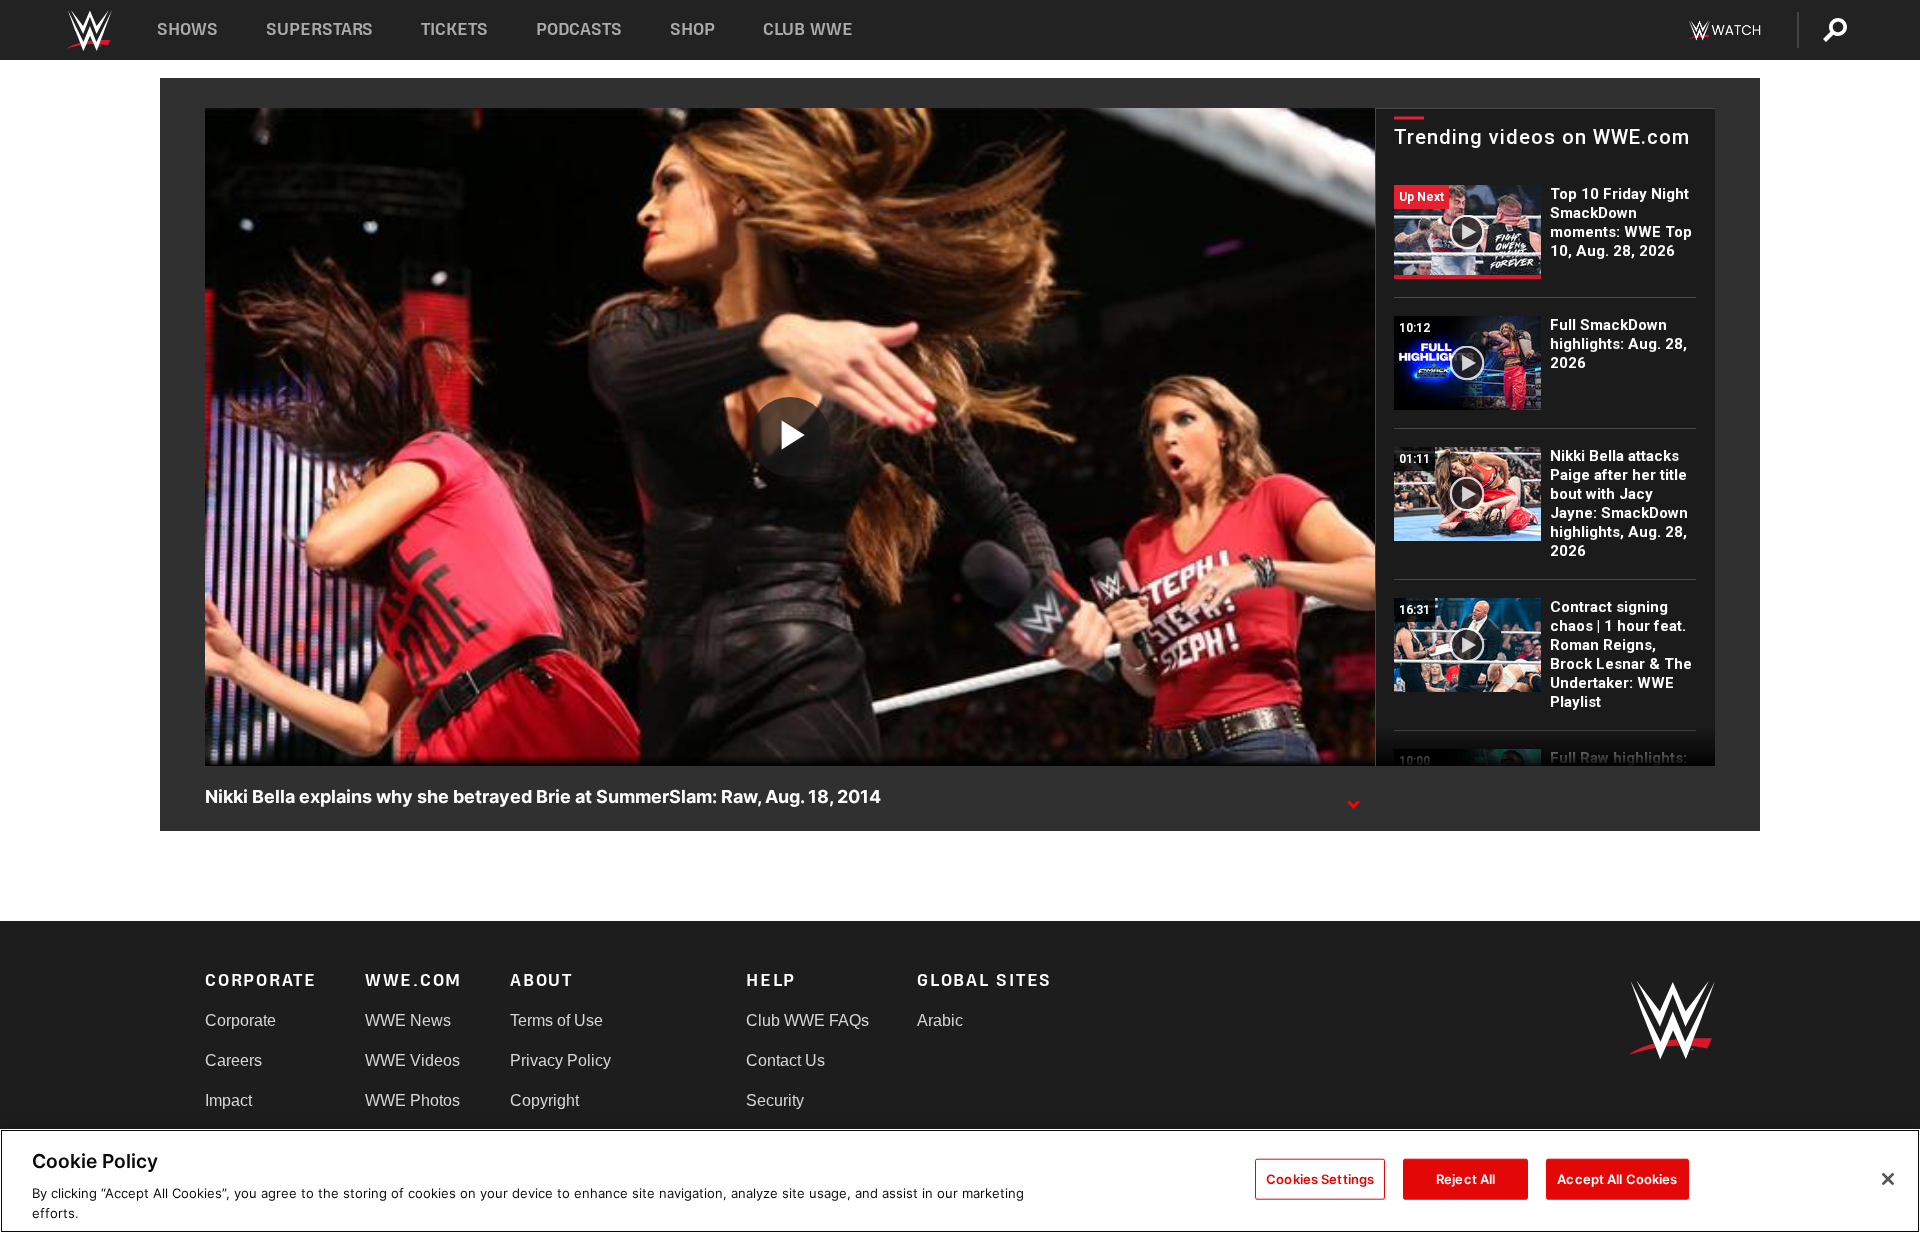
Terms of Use (556, 1020)
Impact (228, 1100)
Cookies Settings (1320, 1179)
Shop (692, 29)
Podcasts (579, 29)
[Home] (88, 30)
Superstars (320, 29)
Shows (187, 29)
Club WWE (808, 29)
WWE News (408, 1020)
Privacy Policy (560, 1060)
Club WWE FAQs (807, 1020)
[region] (960, 1181)
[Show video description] (1353, 798)
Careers (233, 1060)
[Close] (1888, 1179)
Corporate (240, 1020)
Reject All (1465, 1179)
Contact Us (785, 1060)
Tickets (454, 29)
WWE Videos (412, 1060)
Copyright (544, 1100)
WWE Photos (412, 1100)
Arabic (940, 1020)
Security (775, 1100)
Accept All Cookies (1617, 1179)
